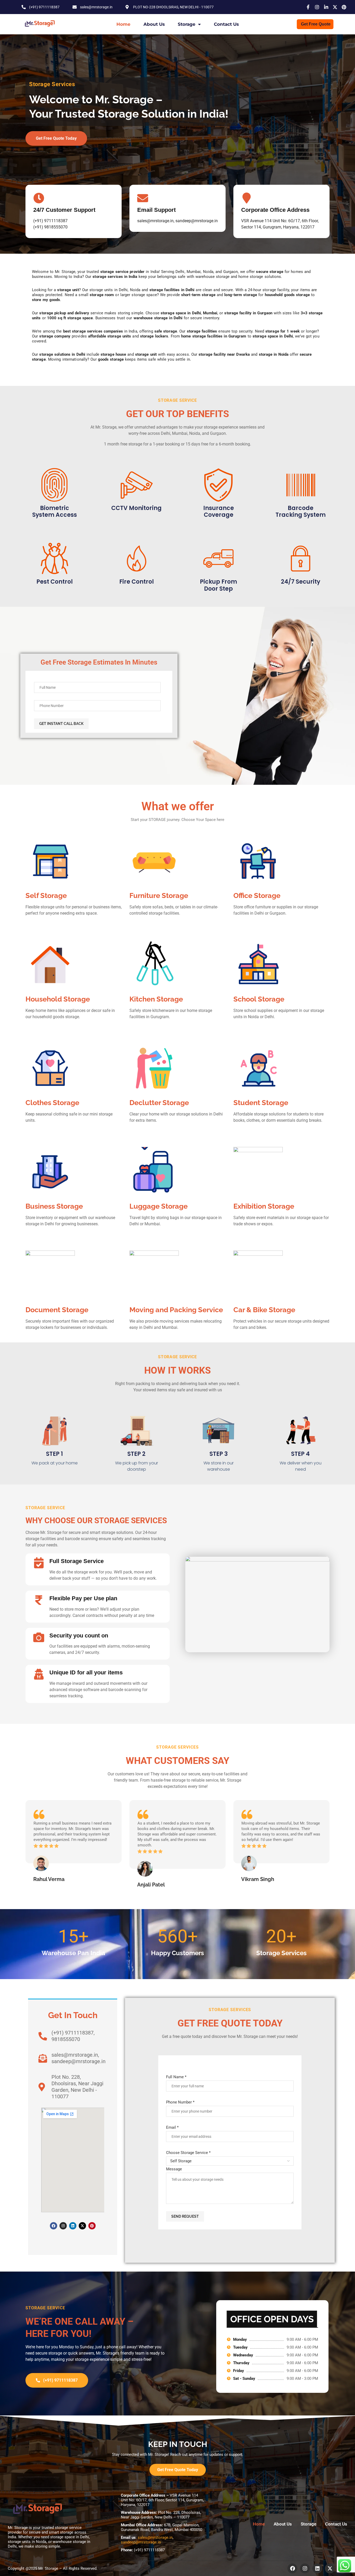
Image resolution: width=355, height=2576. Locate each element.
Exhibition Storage (264, 1206)
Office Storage (257, 895)
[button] (31, 1844)
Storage (187, 24)
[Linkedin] (73, 2226)
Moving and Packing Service (176, 1310)
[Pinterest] (92, 2226)
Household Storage (58, 999)
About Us (154, 24)
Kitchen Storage (156, 999)
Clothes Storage (52, 1103)
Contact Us (226, 24)
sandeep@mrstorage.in (141, 2542)
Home (123, 24)
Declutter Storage (159, 1103)
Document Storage (57, 1310)
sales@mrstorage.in (155, 2537)
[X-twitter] (82, 2226)
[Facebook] (54, 2226)
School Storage (259, 999)
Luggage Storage (159, 1206)
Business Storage (54, 1206)
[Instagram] (63, 2226)
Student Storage (261, 1103)
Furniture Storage (159, 895)
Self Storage (46, 895)
